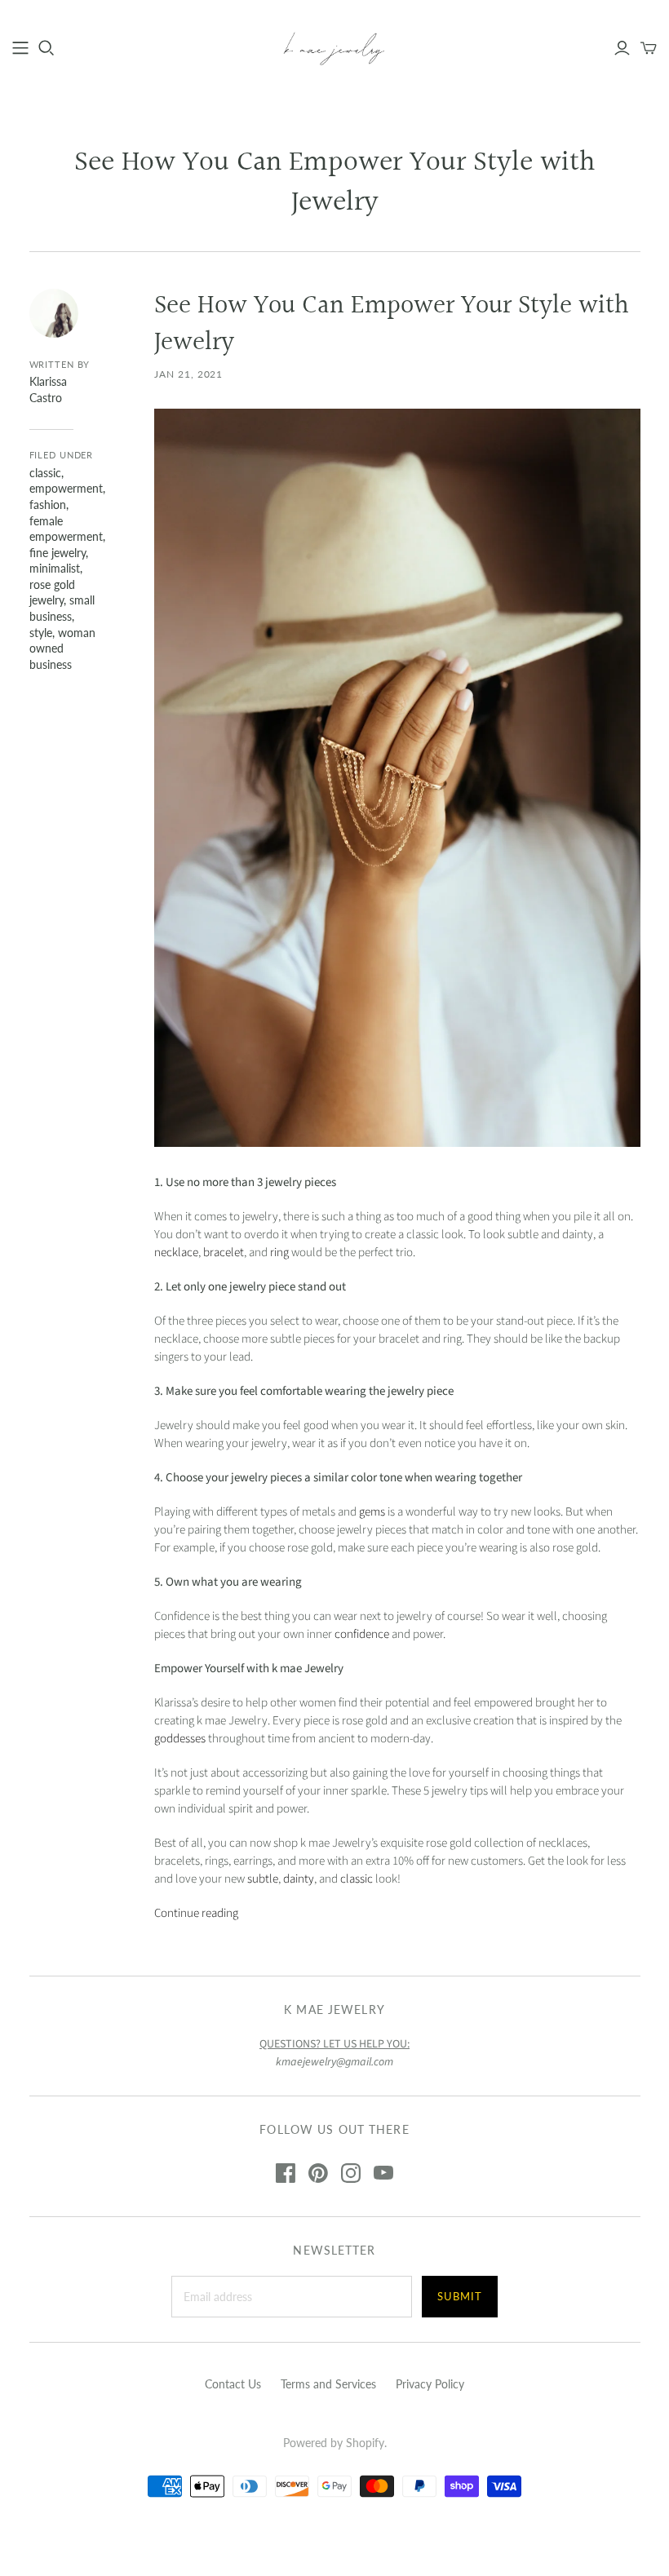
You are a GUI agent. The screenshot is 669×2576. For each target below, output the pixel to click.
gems (373, 1512)
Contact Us (233, 2384)
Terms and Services (328, 2384)
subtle (263, 1879)
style (41, 633)
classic (45, 473)
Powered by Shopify (334, 2443)
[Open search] (47, 48)
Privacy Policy (430, 2384)
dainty (299, 1879)
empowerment (66, 488)
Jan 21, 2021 (189, 374)
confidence (362, 1634)
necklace (176, 1253)
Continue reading (196, 1913)
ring (279, 1253)
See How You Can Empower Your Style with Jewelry (392, 325)
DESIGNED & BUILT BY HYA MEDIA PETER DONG (335, 2536)
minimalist (55, 568)
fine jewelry (58, 553)
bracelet (224, 1253)
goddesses (180, 1739)
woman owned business (62, 648)
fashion (48, 505)
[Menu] (20, 48)
